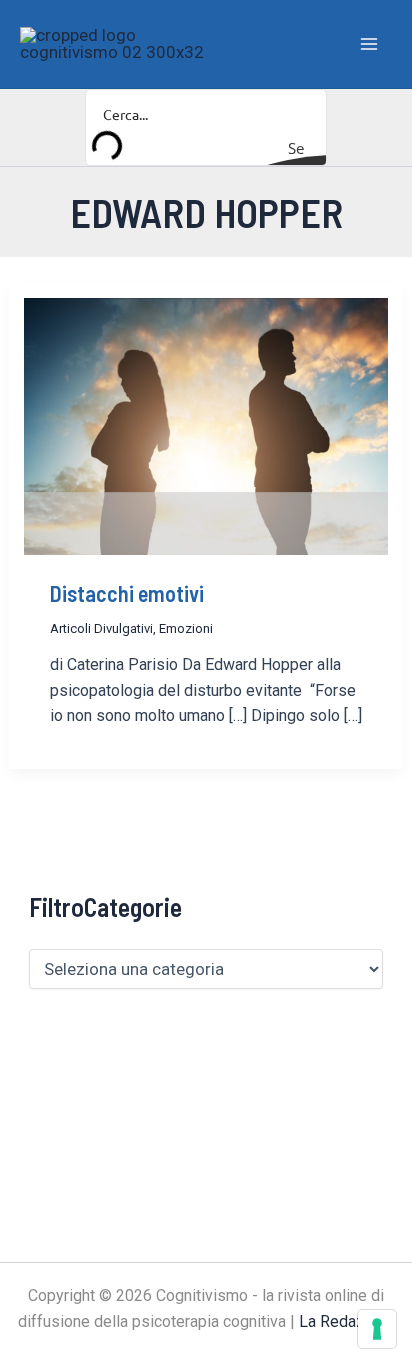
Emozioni (186, 628)
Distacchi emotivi (127, 593)
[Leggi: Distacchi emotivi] (206, 425)
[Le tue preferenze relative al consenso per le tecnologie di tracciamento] (377, 1329)
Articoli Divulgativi (101, 628)
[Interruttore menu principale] (370, 44)
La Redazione (347, 1321)
